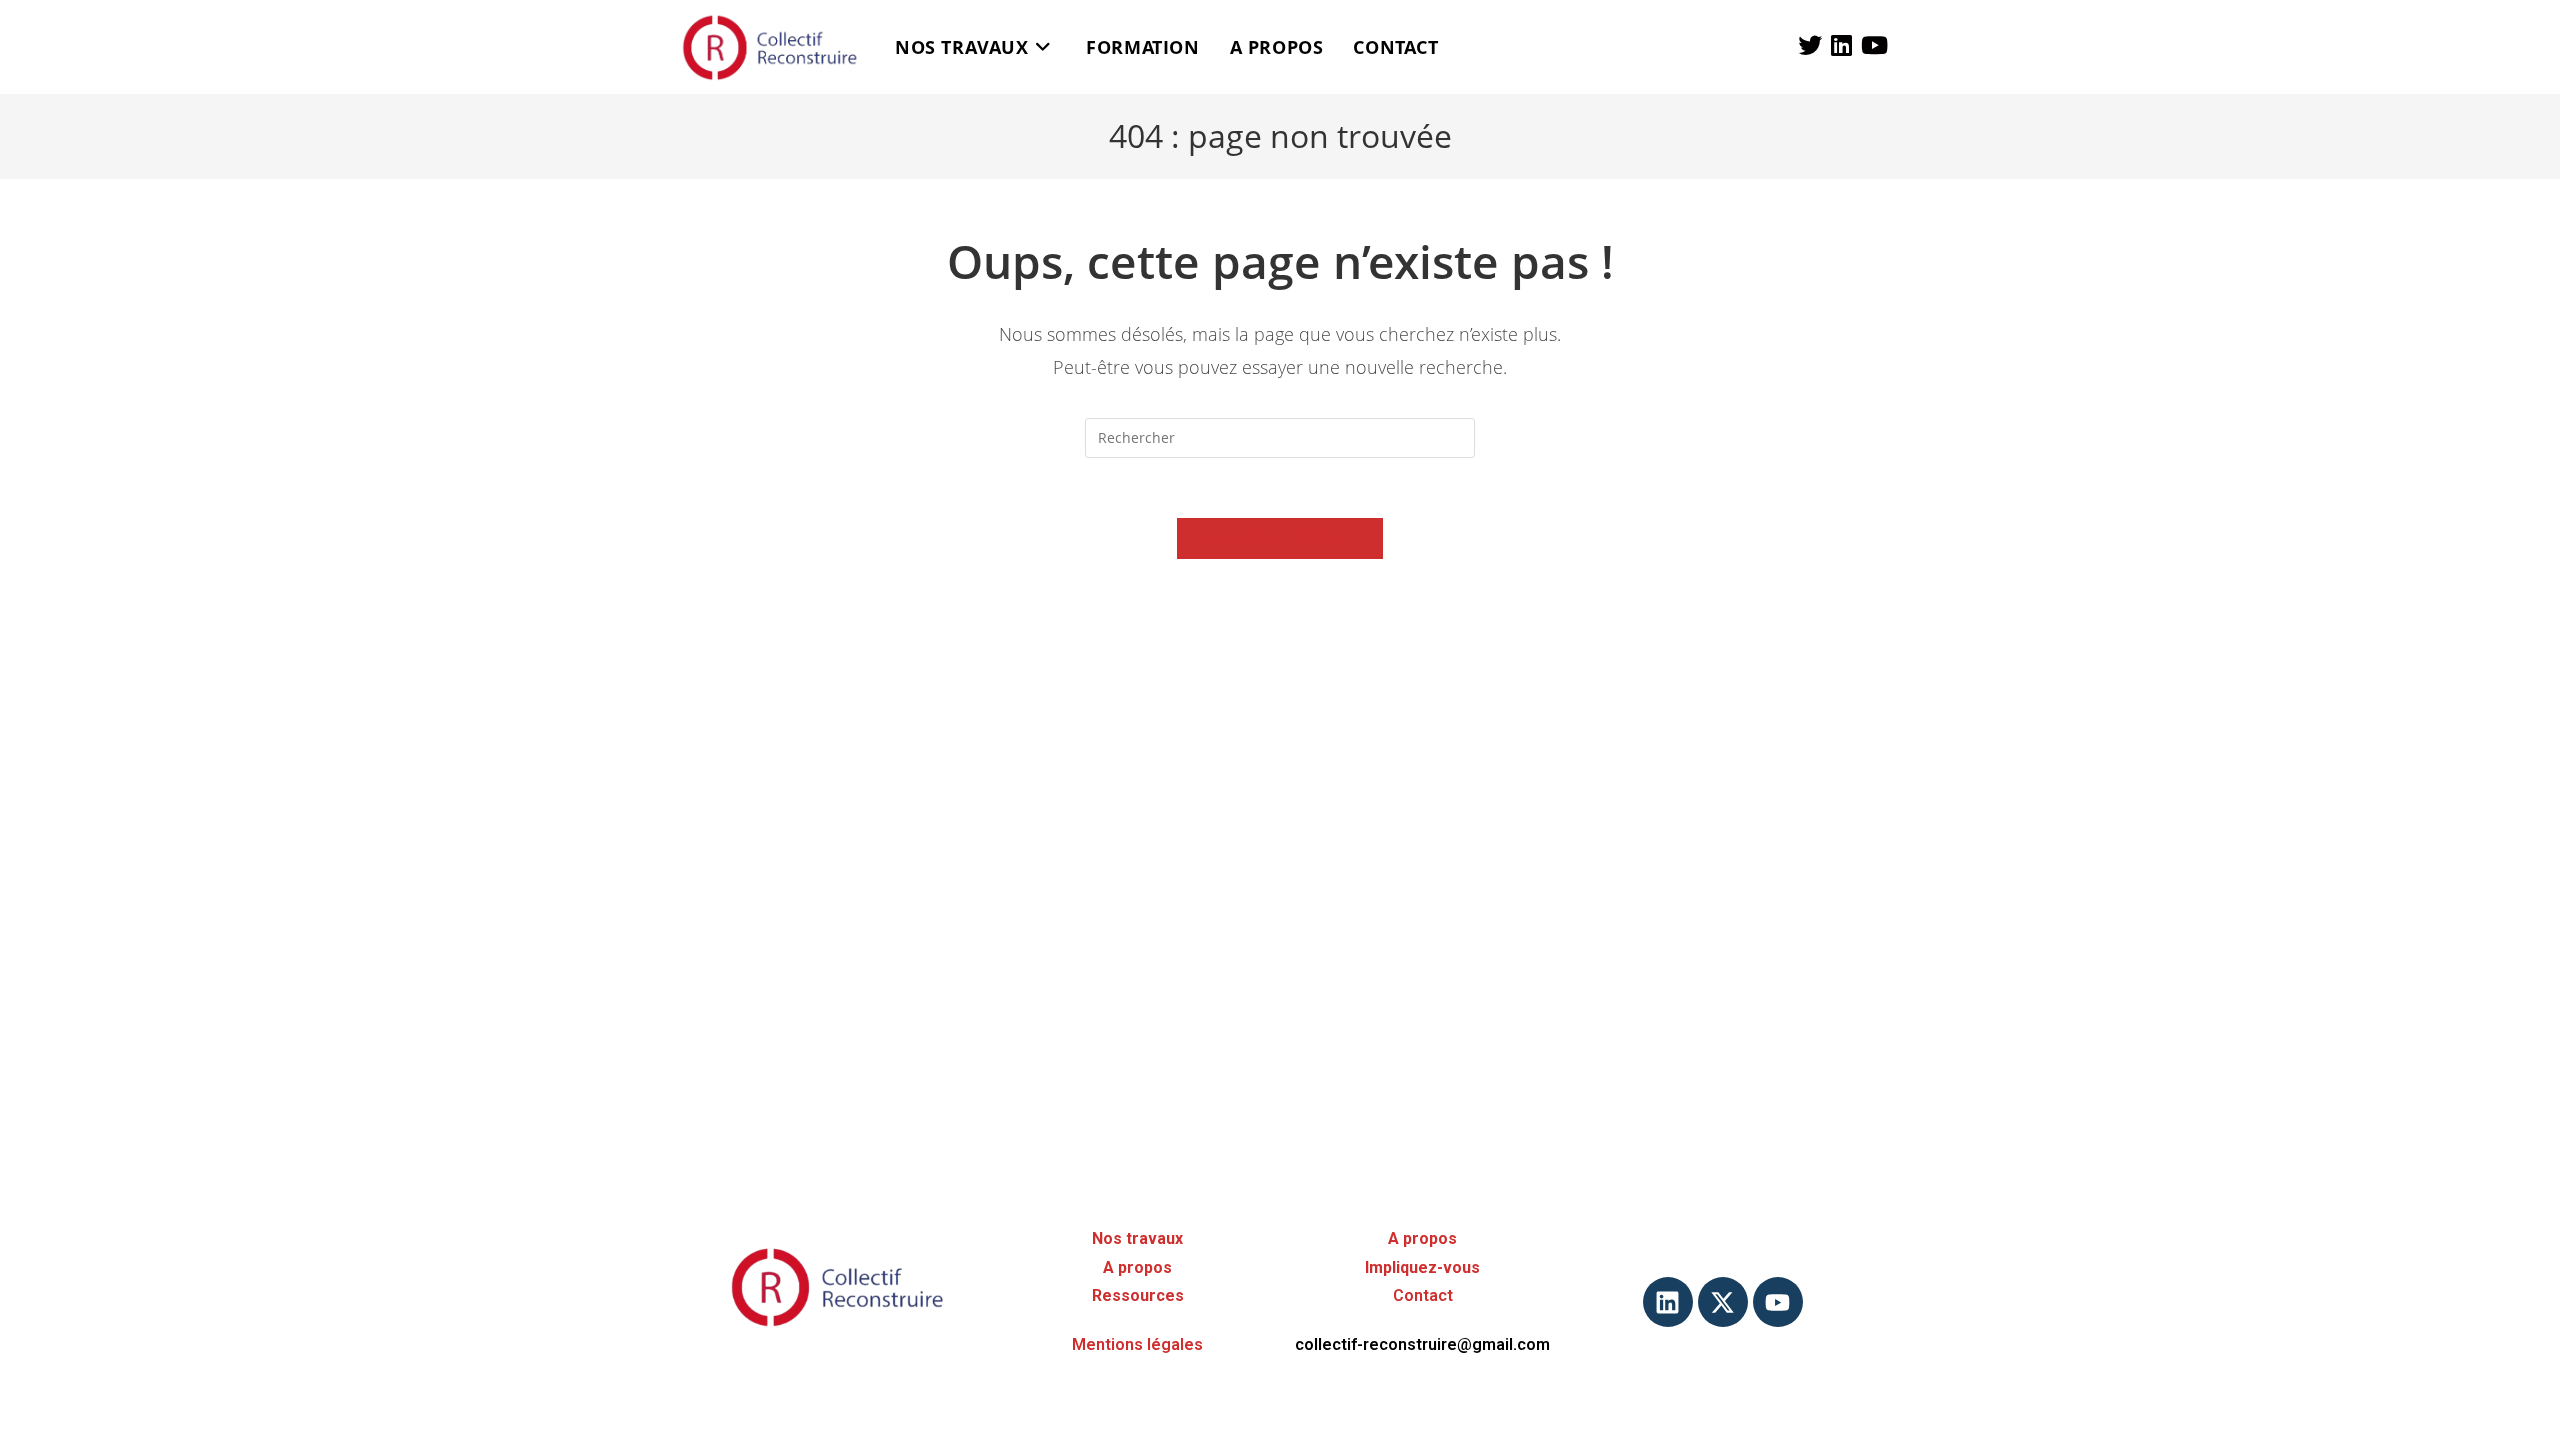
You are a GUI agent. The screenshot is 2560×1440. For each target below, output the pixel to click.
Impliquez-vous (1422, 1267)
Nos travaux (1137, 1238)
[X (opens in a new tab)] (1810, 45)
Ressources (1138, 1295)
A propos (1137, 1267)
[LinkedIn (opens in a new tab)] (1841, 45)
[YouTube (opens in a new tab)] (1874, 45)
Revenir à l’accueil (1280, 538)
